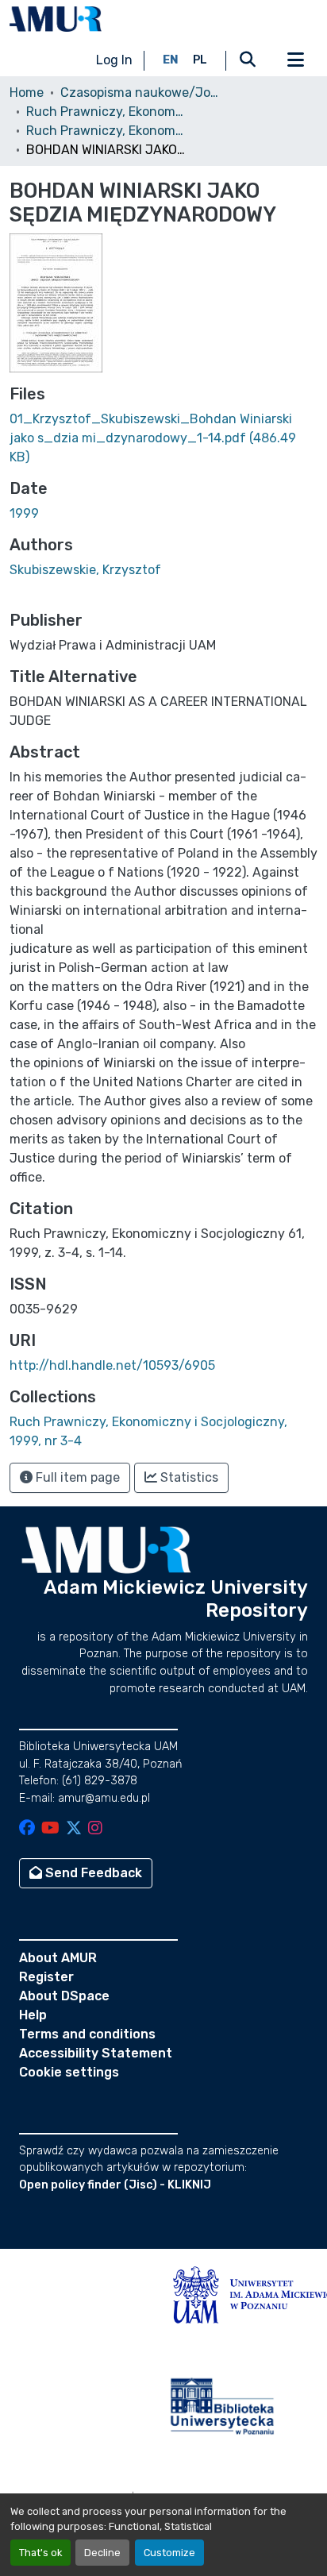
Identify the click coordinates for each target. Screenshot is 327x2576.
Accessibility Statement (96, 2053)
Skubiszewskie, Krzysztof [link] (85, 570)
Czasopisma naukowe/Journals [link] (140, 93)
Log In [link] (114, 60)
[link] (163, 438)
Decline (102, 2553)
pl (200, 60)
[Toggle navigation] (295, 60)
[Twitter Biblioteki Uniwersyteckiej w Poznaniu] (74, 1829)
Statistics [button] (188, 1477)
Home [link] (27, 93)
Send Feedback (92, 1873)
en (171, 60)
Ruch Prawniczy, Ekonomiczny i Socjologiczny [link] (106, 112)
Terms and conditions (87, 2034)
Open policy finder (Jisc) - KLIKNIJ (115, 2185)
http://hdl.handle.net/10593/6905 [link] (112, 1365)
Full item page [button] (76, 1477)
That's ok (40, 2553)
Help (33, 2015)
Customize (169, 2553)
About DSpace (64, 1996)
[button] (56, 19)
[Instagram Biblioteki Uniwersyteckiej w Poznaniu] (95, 1829)
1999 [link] (24, 513)
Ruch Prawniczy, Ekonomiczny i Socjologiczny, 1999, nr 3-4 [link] (106, 131)
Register (46, 1977)
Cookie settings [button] (69, 2072)
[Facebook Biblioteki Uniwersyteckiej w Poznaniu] (27, 1829)
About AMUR (58, 1958)
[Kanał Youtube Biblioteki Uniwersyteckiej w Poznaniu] (50, 1829)
